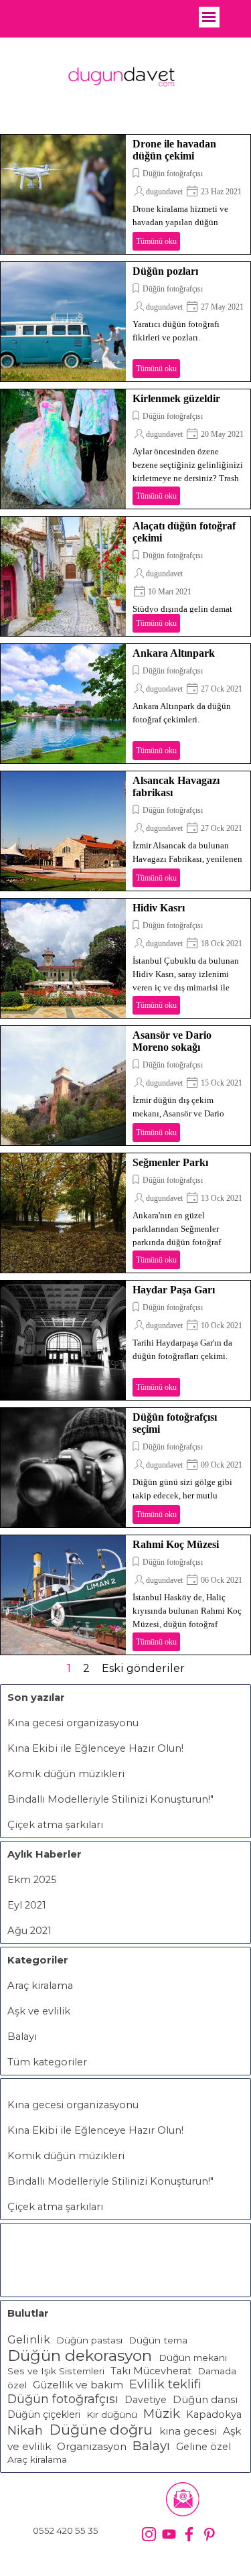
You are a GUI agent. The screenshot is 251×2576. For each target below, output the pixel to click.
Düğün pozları (165, 271)
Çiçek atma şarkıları (55, 1825)
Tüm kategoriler (47, 2062)
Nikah (27, 2431)
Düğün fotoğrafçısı (173, 174)
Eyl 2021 (27, 1905)
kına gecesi (188, 2431)
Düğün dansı (205, 2400)
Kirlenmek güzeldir (176, 398)
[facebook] (189, 2534)
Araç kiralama (40, 1986)
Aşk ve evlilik (39, 2011)
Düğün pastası (89, 2340)
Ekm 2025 (32, 1880)
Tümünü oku (156, 241)
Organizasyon (92, 2447)
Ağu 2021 (29, 1931)
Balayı (22, 2037)
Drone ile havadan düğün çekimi (174, 150)
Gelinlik (29, 2339)
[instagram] (149, 2534)
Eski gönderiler (143, 1668)
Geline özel (203, 2447)
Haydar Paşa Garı (174, 1290)
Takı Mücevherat (151, 2371)
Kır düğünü (112, 2414)
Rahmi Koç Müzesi (176, 1544)
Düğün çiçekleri (44, 2414)
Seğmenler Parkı (170, 1162)
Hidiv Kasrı (159, 908)
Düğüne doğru (101, 2430)
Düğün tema (158, 2340)
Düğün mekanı (193, 2358)
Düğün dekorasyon (80, 2356)
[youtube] (169, 2534)
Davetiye (146, 2400)
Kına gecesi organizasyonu (73, 1723)
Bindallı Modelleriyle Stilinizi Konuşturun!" (110, 1799)
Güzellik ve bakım (78, 2385)
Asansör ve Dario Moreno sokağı (172, 1041)
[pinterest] (209, 2534)
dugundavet (164, 192)
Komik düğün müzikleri (66, 1774)
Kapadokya (214, 2414)
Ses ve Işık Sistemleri (56, 2371)
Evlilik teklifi (165, 2384)
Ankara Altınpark (174, 653)
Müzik (162, 2413)
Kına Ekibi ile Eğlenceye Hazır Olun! (95, 1748)
